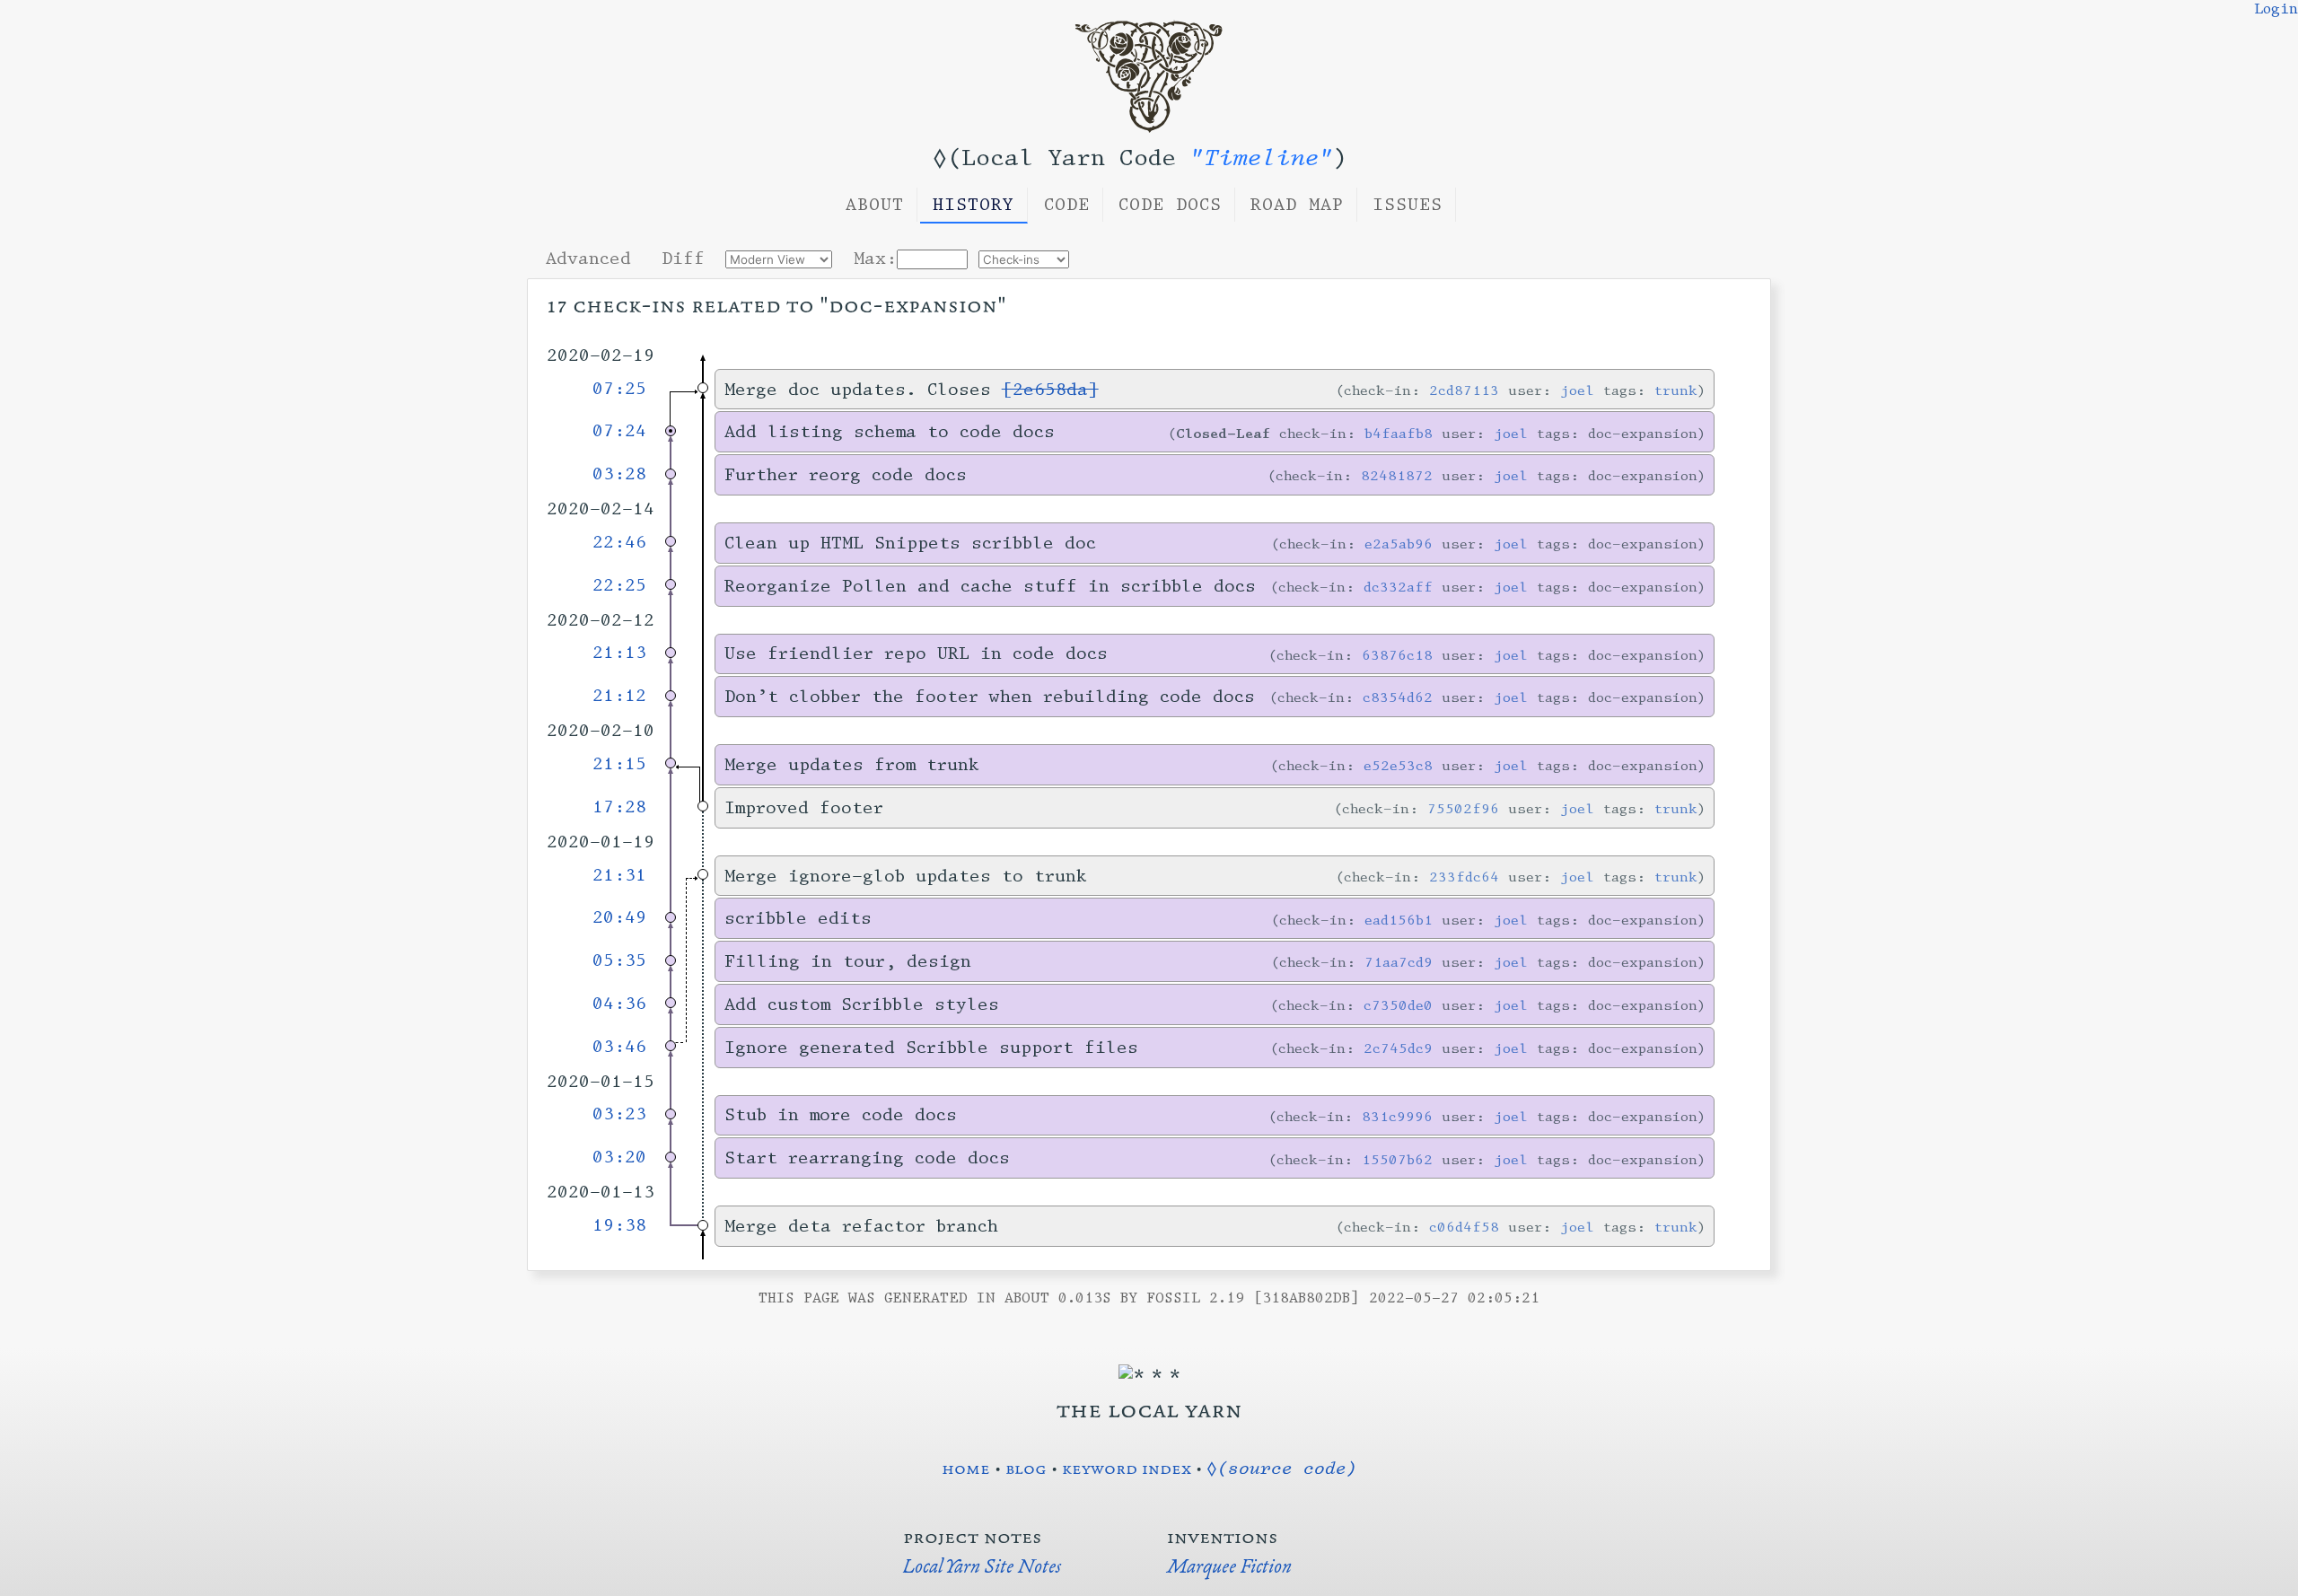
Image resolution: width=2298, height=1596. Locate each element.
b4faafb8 (1399, 433)
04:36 (619, 1004)
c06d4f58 (1464, 1227)
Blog (1026, 1468)
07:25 (619, 389)
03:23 (619, 1114)
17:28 (619, 807)
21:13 (619, 653)
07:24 (619, 431)
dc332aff (1398, 587)
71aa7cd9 (1399, 962)
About (875, 205)
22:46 (619, 542)
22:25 (619, 585)
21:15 (619, 764)
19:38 (619, 1225)
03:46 (619, 1047)
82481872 (1397, 475)
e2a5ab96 (1399, 544)
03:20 (619, 1157)
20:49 (619, 917)
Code (1067, 205)
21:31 (619, 875)
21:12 (619, 696)
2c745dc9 (1398, 1048)
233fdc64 (1464, 877)
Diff (683, 259)
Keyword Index (1127, 1468)
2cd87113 (1464, 390)
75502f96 (1463, 808)
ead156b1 (1399, 920)
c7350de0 (1398, 1005)
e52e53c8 (1398, 765)
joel (1577, 390)
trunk (1676, 390)
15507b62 (1397, 1159)
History (974, 205)
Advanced (588, 259)
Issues (1408, 205)
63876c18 (1397, 655)
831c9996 (1397, 1116)
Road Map (1297, 205)
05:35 (619, 960)
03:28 (619, 474)
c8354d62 (1398, 697)
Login (2276, 9)
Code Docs (1170, 205)
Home (966, 1468)
